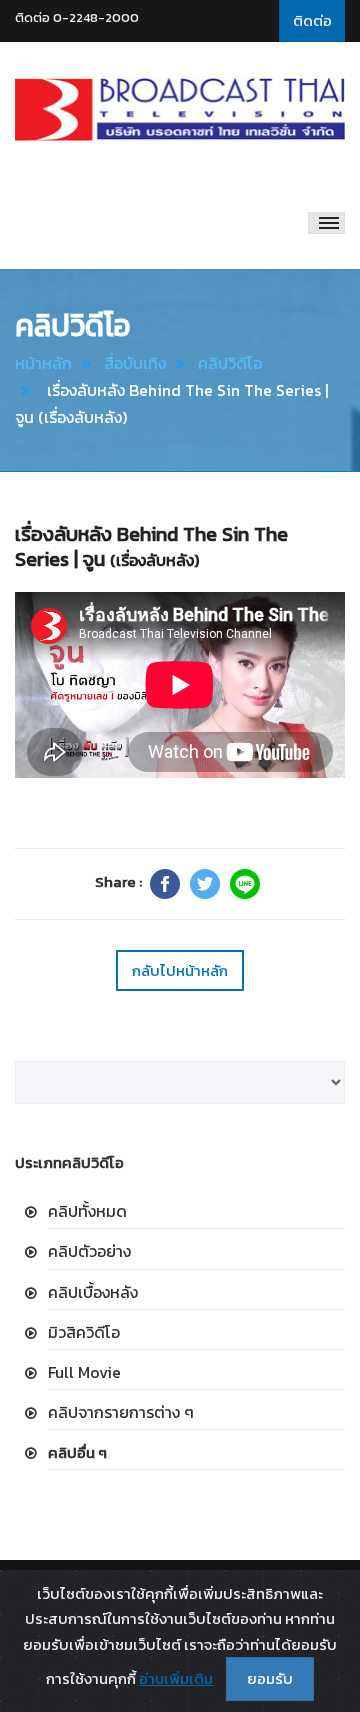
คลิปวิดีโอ (230, 363)
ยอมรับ (270, 1678)
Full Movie (84, 1372)
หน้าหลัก (43, 363)
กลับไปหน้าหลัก (180, 970)
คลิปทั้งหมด (87, 1211)
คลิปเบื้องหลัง (93, 1292)
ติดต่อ (312, 20)
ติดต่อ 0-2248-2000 (77, 17)
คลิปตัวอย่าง (89, 1251)
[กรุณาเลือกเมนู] (326, 223)
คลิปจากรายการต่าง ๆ (121, 1412)
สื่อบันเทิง (135, 363)
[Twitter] (205, 884)
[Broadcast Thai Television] (180, 110)
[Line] (245, 884)
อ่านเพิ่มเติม (176, 1678)
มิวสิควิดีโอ (84, 1332)
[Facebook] (165, 884)
